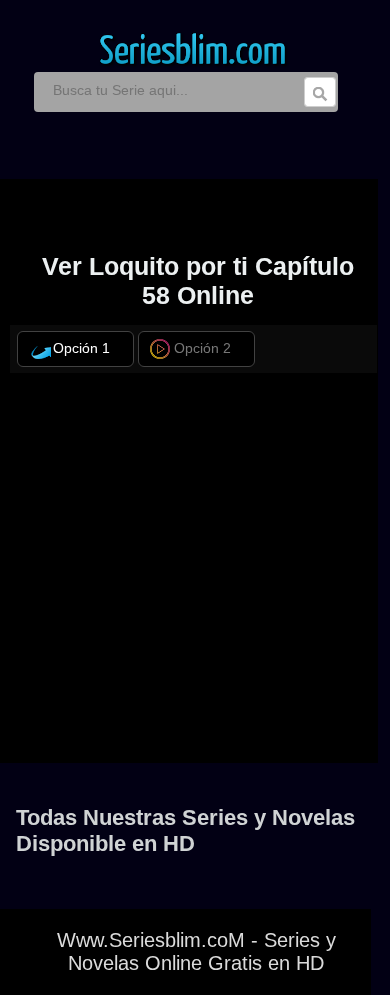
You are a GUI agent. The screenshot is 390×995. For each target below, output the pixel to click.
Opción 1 (81, 348)
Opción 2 (202, 348)
